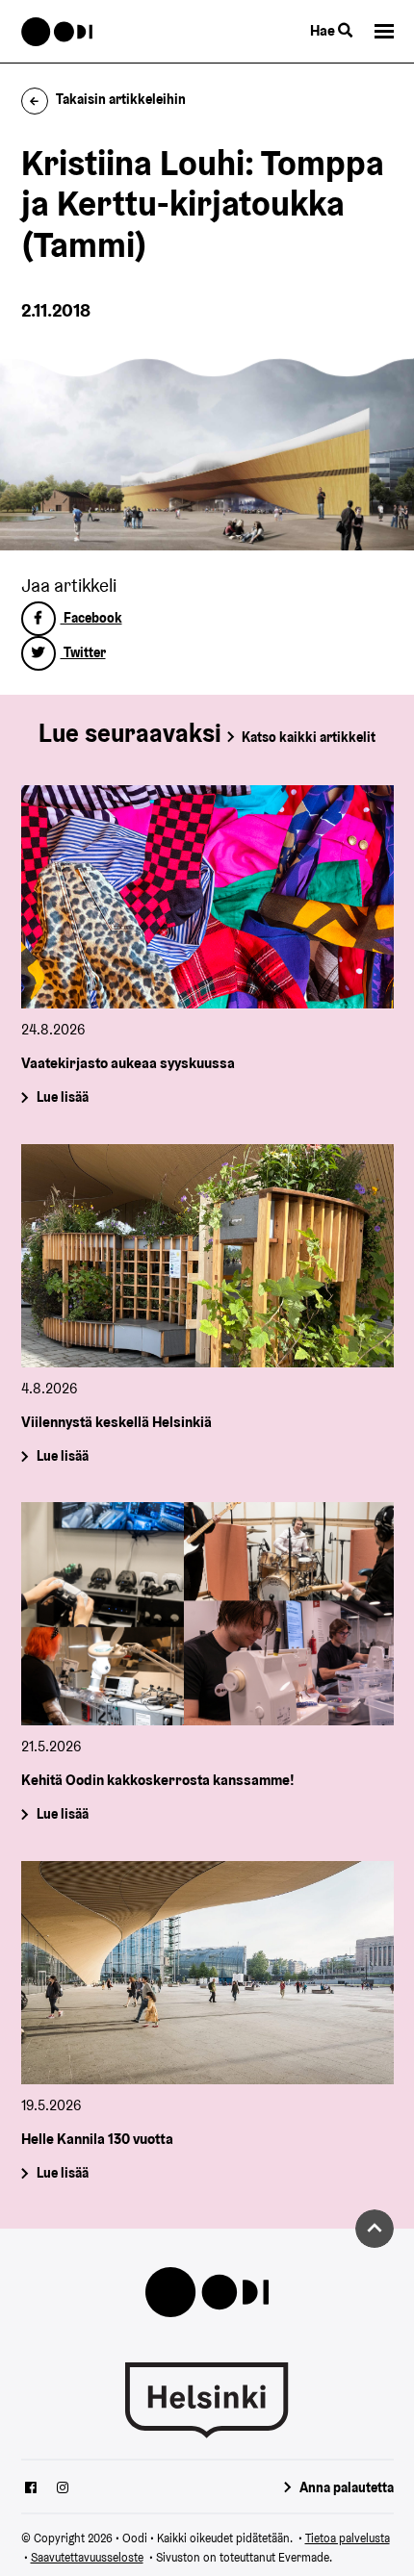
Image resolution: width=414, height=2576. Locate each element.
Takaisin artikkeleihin (121, 99)
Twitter (83, 652)
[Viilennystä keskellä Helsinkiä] (207, 1256)
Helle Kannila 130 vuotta (97, 2138)
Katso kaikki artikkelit (309, 737)
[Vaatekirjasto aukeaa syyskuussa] (207, 897)
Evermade (304, 2557)
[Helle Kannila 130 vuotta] (207, 1973)
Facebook (91, 618)
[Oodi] (57, 32)
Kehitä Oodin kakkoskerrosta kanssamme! (158, 1780)
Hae (324, 30)
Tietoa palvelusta (348, 2538)
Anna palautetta (347, 2487)
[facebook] (31, 2489)
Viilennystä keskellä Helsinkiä (116, 1422)
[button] (384, 31)
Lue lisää (62, 1098)
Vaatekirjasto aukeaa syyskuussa (128, 1063)
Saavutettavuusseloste (87, 2557)
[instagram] (63, 2489)
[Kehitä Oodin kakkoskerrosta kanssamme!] (207, 1614)
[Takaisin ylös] (375, 2229)
